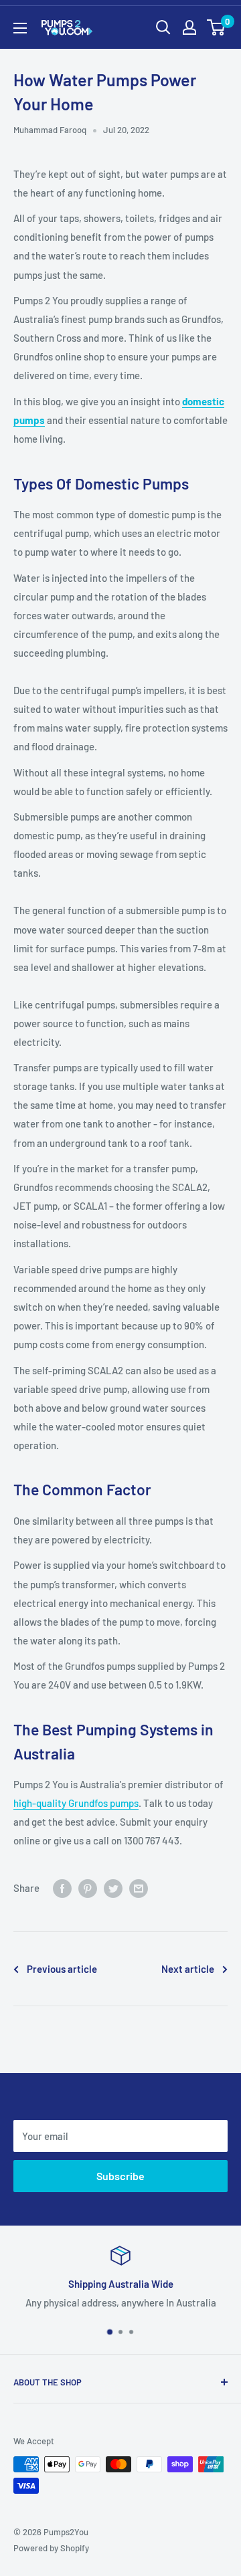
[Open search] (163, 27)
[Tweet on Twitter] (113, 1888)
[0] (217, 27)
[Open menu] (20, 28)
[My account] (189, 27)
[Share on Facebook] (62, 1888)
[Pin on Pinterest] (88, 1888)
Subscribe (120, 2176)
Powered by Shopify (51, 2548)
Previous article (62, 1969)
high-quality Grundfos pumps (76, 1803)
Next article (188, 1969)
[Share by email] (139, 1888)
